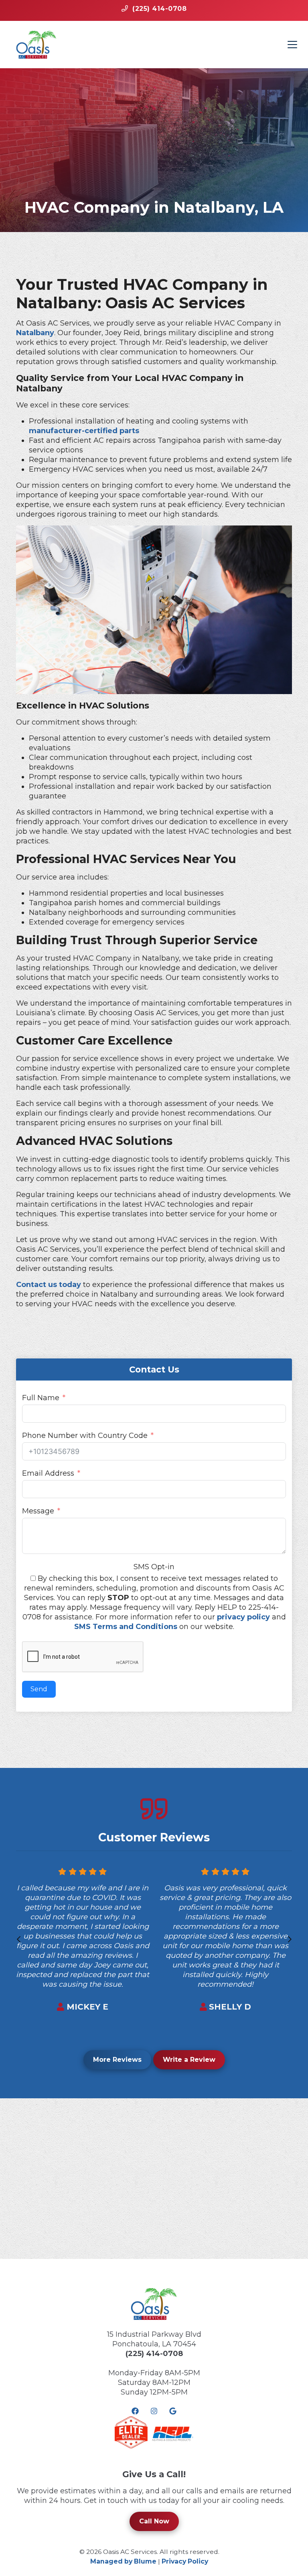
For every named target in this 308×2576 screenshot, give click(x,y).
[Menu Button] (292, 45)
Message (38, 1511)
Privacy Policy (185, 2561)
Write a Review (189, 2060)
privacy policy (243, 1617)
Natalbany (35, 333)
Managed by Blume (123, 2561)
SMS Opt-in (154, 1567)
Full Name (41, 1398)
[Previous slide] (18, 1939)
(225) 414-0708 (154, 2354)
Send (39, 1689)
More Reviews (117, 2060)
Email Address (48, 1473)
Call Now (154, 2521)
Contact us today (49, 1285)
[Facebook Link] (135, 2411)
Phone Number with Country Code (85, 1436)
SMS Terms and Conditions (126, 1627)
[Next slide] (290, 1939)
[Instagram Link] (154, 2411)
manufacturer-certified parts (84, 431)
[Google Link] (173, 2411)
